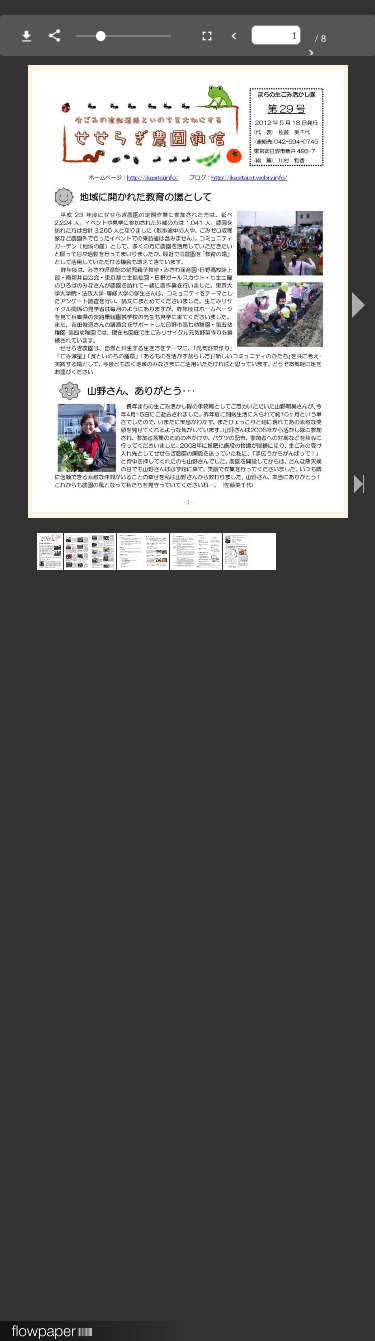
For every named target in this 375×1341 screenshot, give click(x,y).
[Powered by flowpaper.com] (52, 1325)
